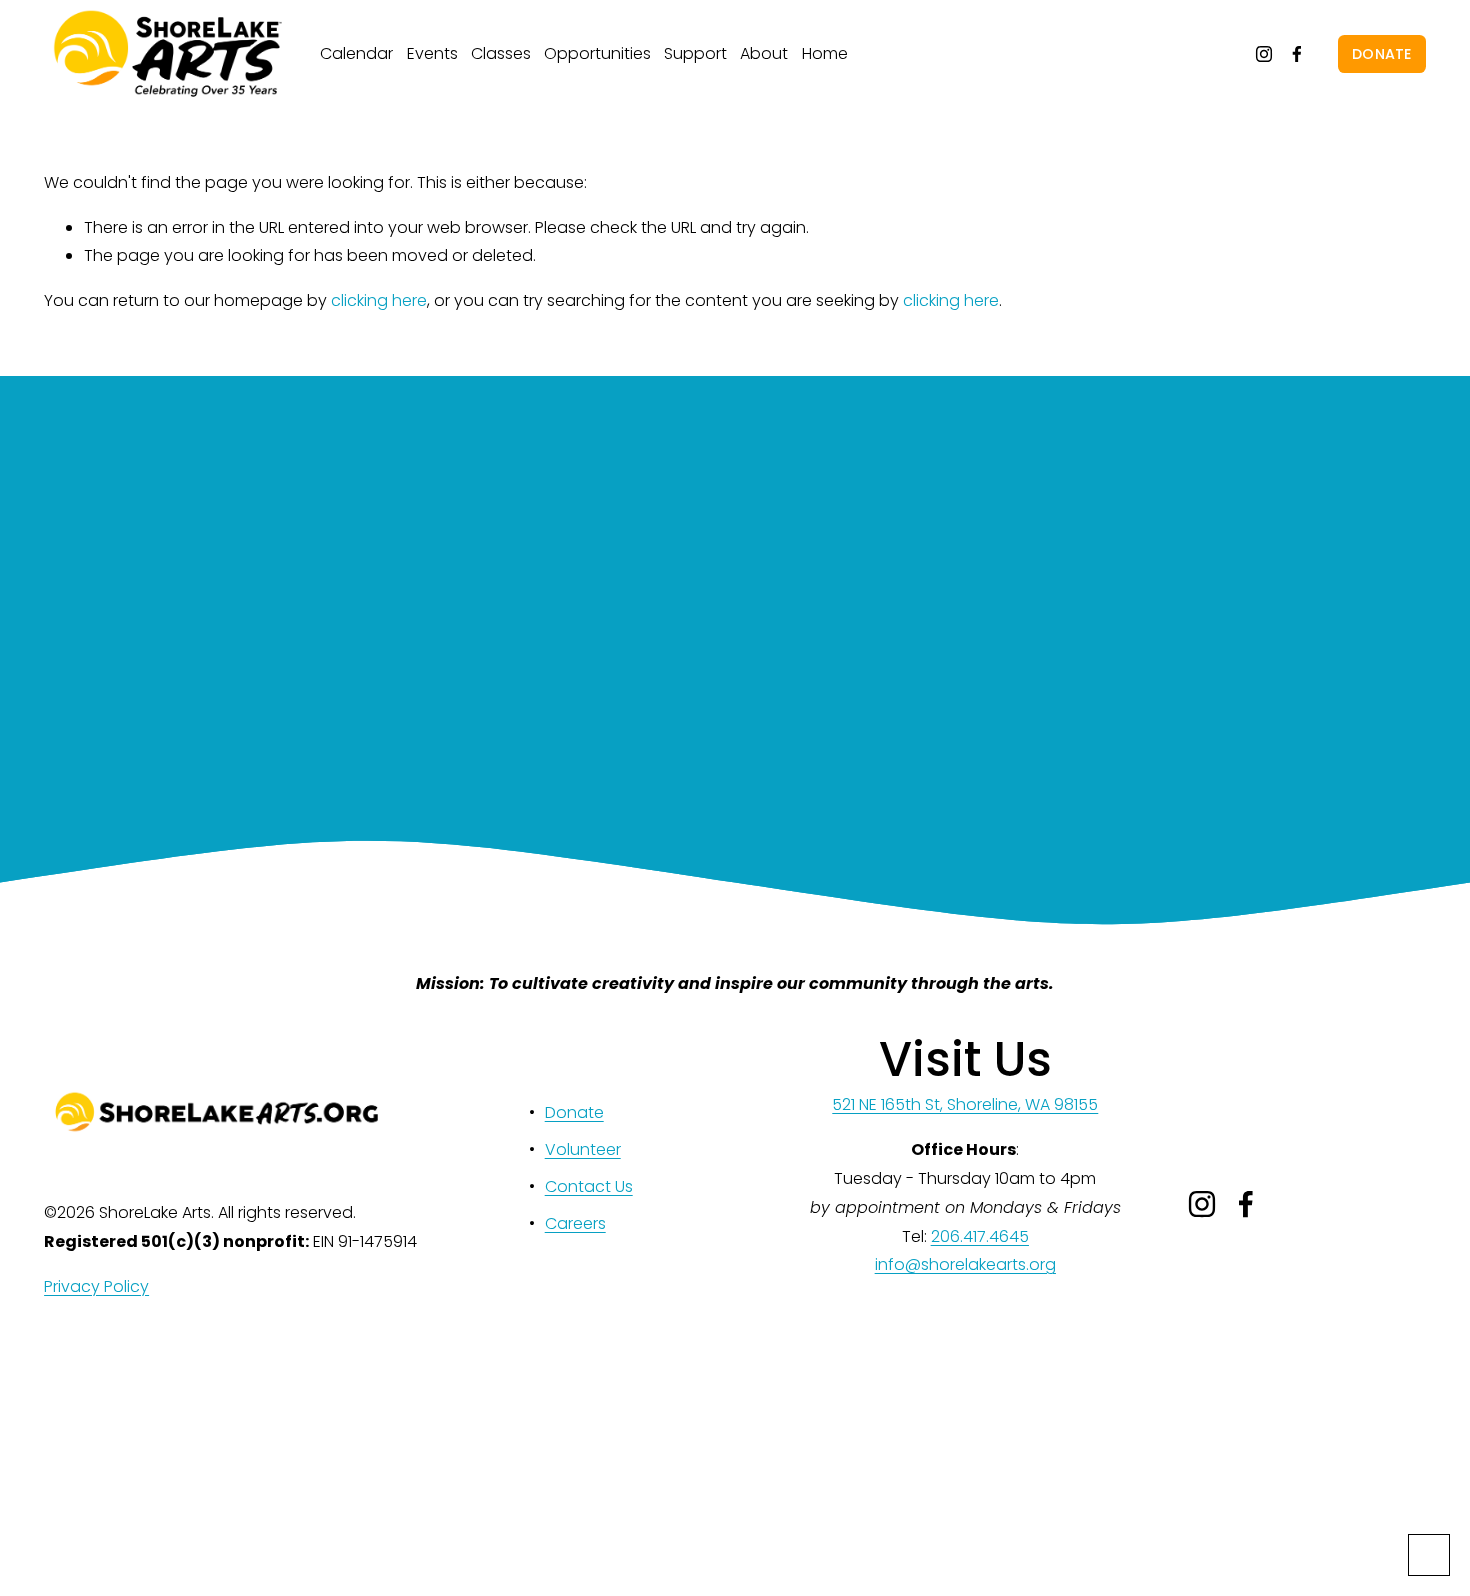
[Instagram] (1264, 54)
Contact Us (589, 1186)
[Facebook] (1297, 54)
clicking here (379, 300)
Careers (575, 1223)
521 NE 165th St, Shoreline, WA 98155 (965, 1104)
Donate (574, 1112)
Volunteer (583, 1149)
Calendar (356, 53)
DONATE (1382, 54)
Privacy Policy (96, 1286)
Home (825, 53)
